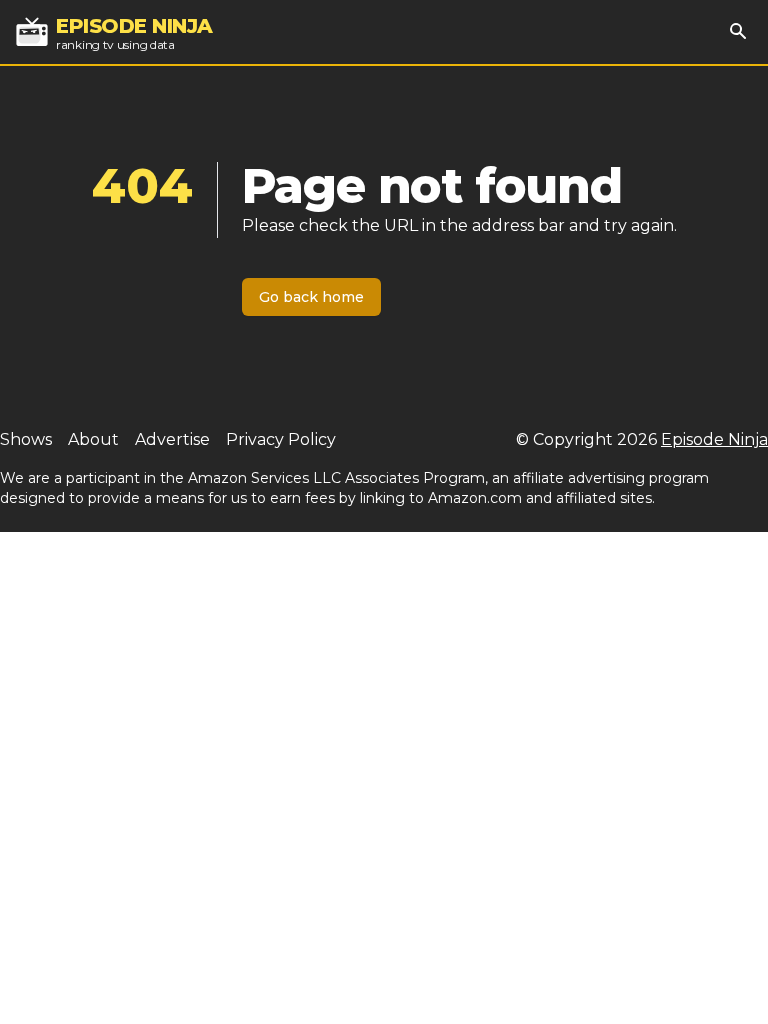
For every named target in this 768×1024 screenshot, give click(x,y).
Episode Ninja (714, 439)
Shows (26, 439)
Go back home (311, 297)
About (93, 439)
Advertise (172, 439)
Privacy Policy (281, 439)
